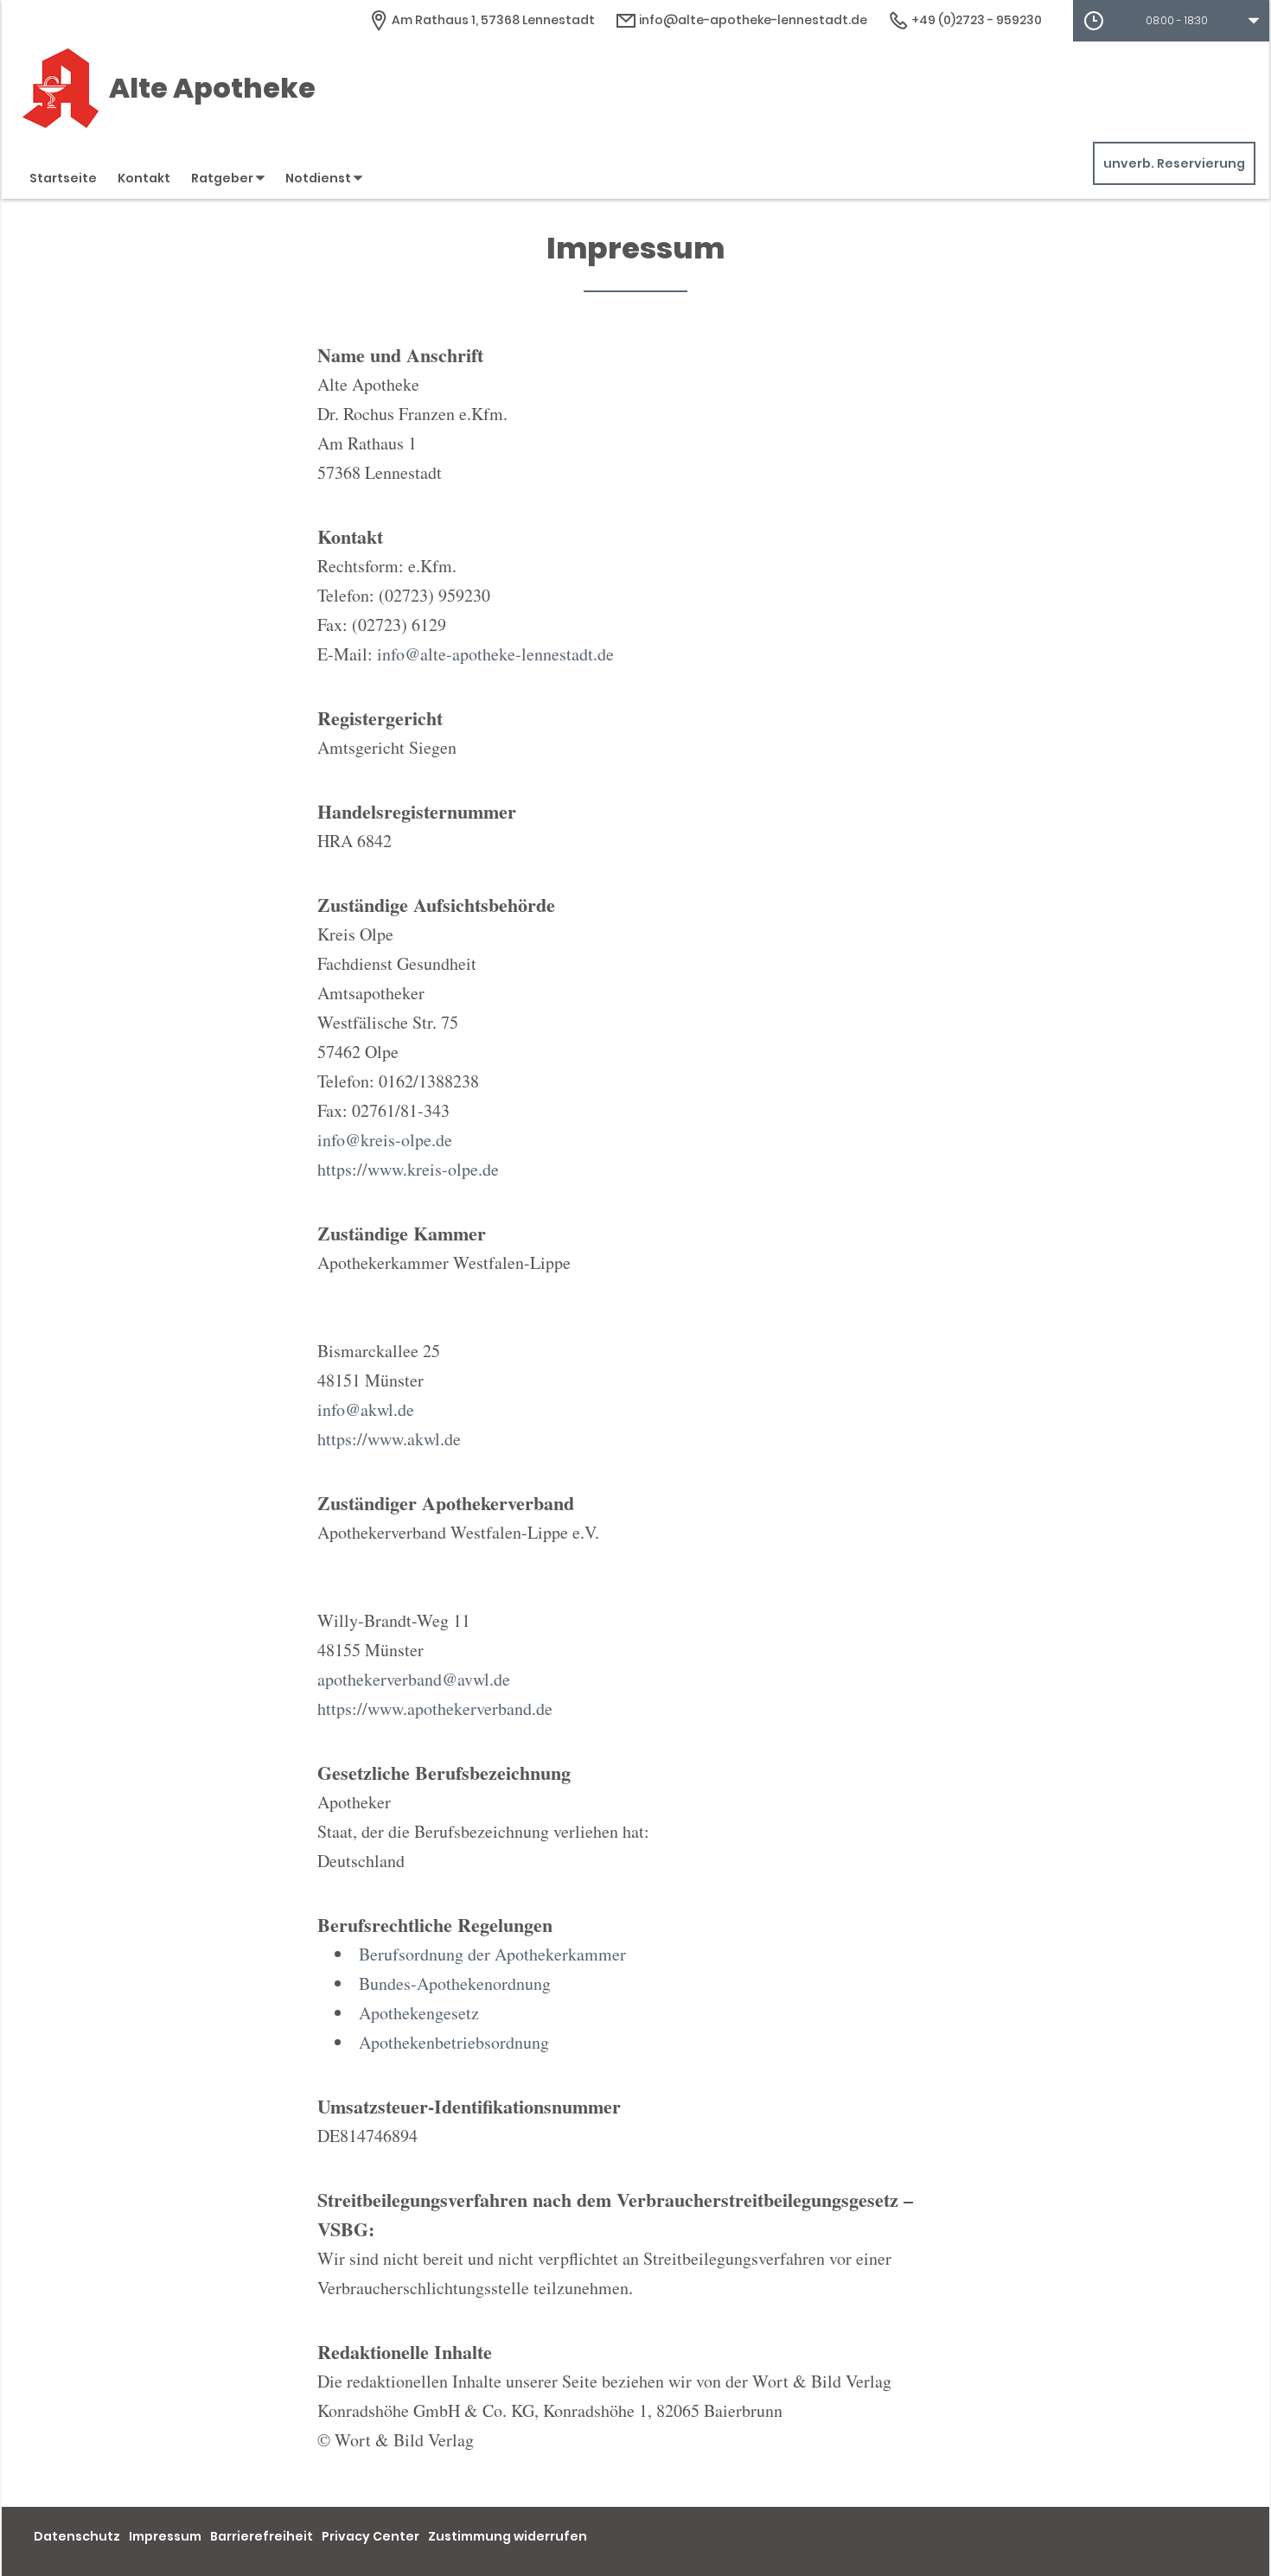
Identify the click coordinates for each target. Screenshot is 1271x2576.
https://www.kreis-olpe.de (408, 1169)
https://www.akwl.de (389, 1439)
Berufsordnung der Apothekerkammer (492, 1954)
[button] (1171, 21)
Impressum (165, 2536)
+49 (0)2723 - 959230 (975, 20)
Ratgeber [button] (224, 178)
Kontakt (144, 178)
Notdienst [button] (319, 178)
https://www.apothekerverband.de (435, 1709)
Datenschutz (77, 2536)
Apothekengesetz (419, 2013)
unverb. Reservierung (1174, 163)
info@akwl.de (366, 1409)
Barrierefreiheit (262, 2536)
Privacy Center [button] (370, 2536)
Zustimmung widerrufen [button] (508, 2536)
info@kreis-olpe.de (385, 1140)
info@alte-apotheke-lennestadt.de (752, 20)
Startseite (63, 178)
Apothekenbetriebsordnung (454, 2042)
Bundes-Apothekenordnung (455, 1983)
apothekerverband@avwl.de (414, 1679)
